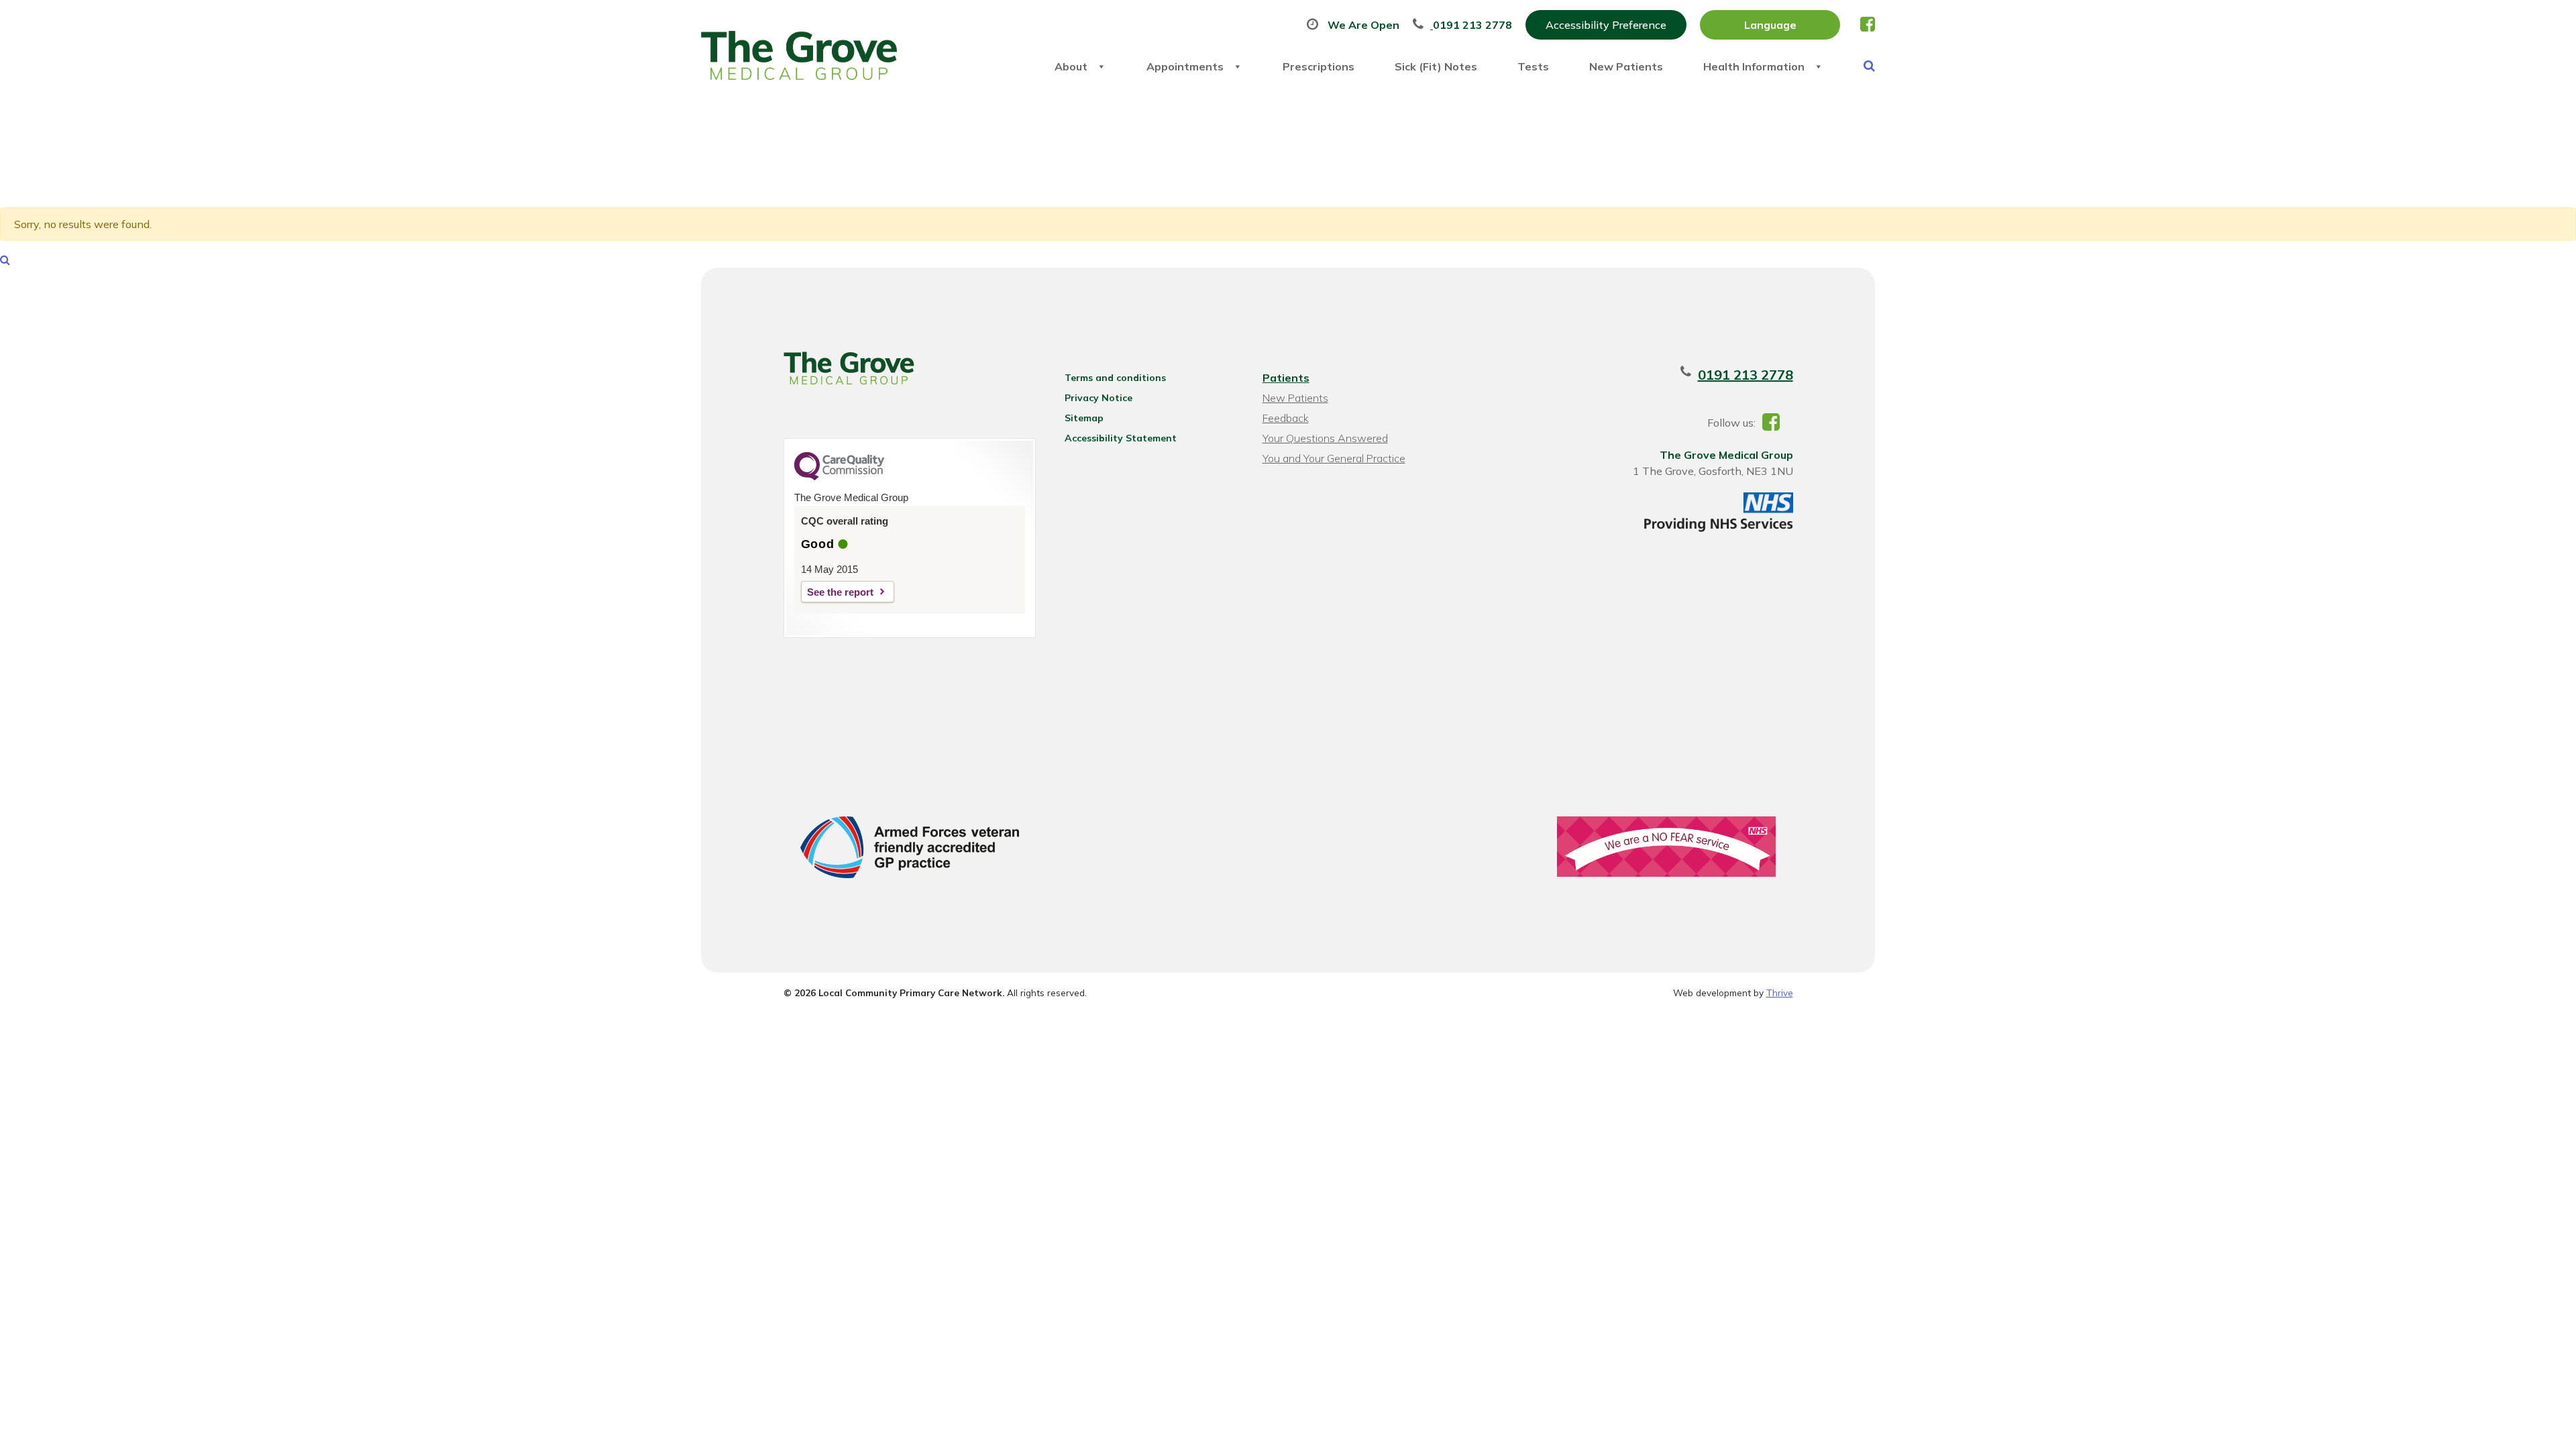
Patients (1286, 378)
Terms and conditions (1115, 378)
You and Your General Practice (1334, 458)
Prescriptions (1319, 66)
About (1071, 66)
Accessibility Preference (1606, 25)
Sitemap (1084, 418)
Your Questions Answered (1325, 438)
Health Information (1754, 66)
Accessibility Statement (1121, 438)
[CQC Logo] (839, 477)
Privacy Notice (1098, 398)
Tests (1533, 66)
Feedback (1286, 418)
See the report (840, 592)
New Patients (1626, 66)
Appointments (1185, 66)
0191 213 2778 (1746, 375)
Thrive (1780, 992)
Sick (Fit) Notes (1436, 66)
